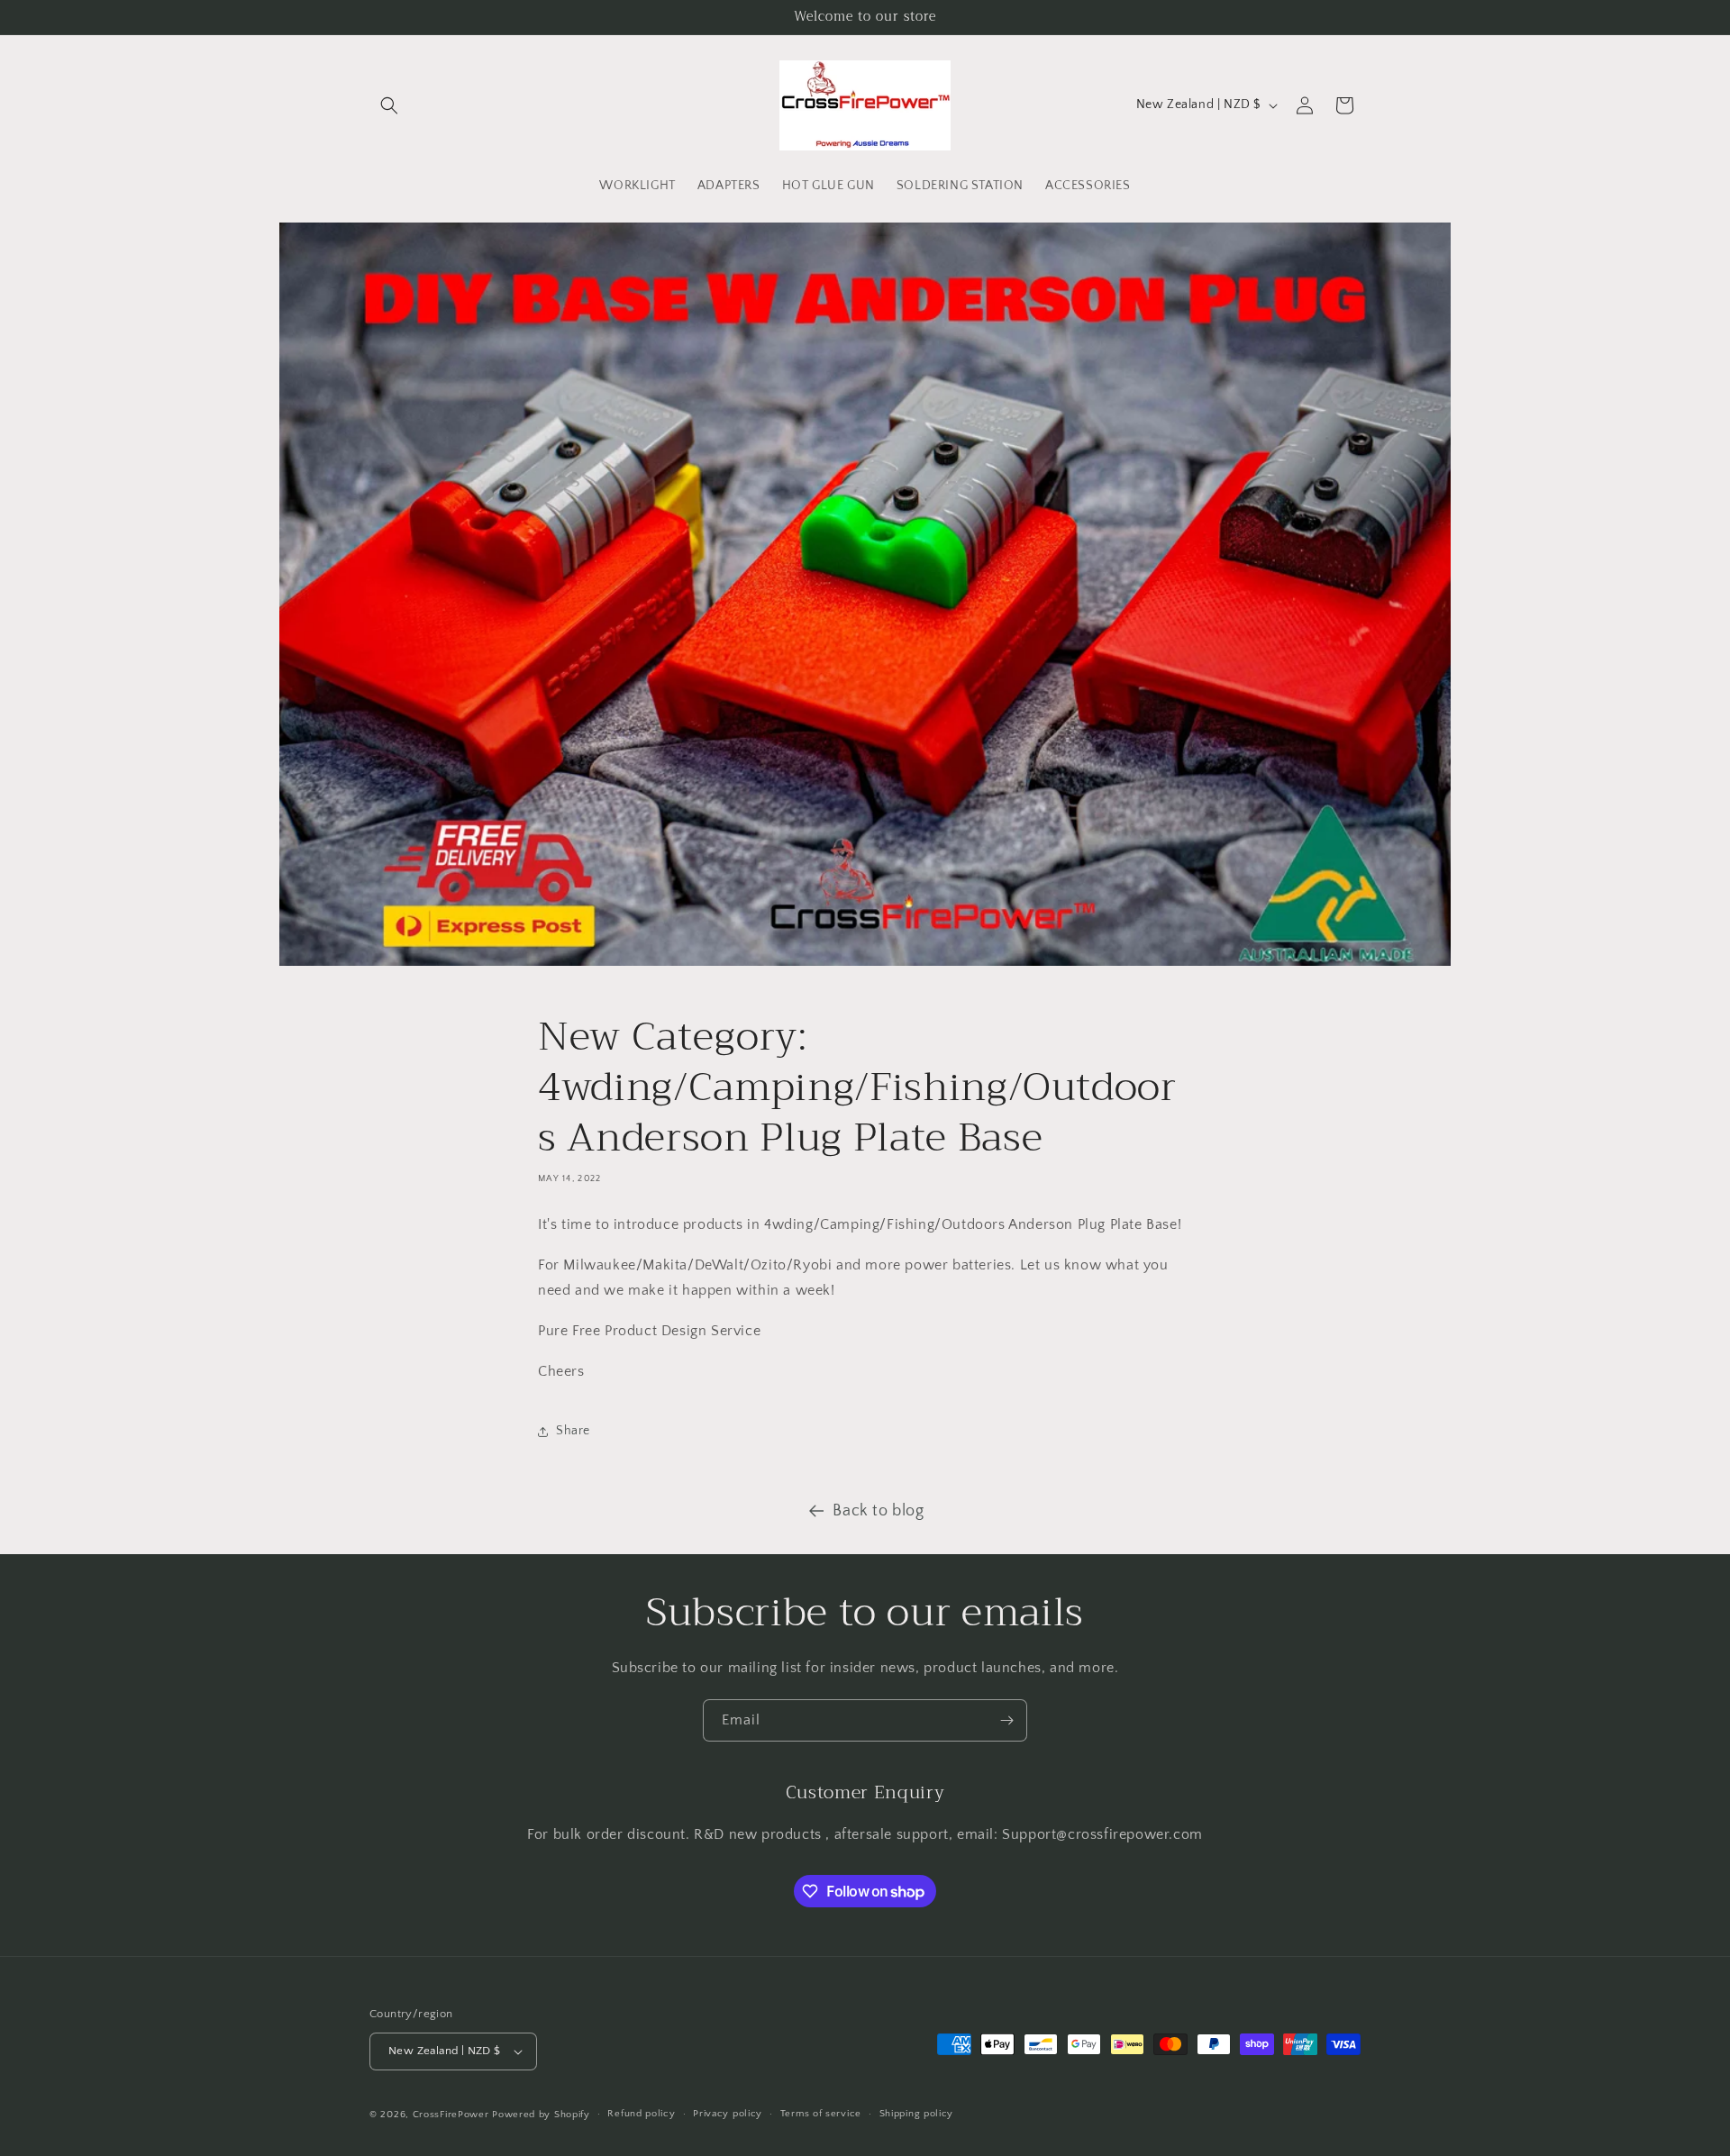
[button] (389, 105)
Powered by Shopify (541, 2115)
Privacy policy (728, 2114)
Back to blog (878, 1511)
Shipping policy (917, 2114)
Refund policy (641, 2114)
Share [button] (573, 1431)
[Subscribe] (1006, 1720)
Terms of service (821, 2114)
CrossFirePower (451, 2115)
